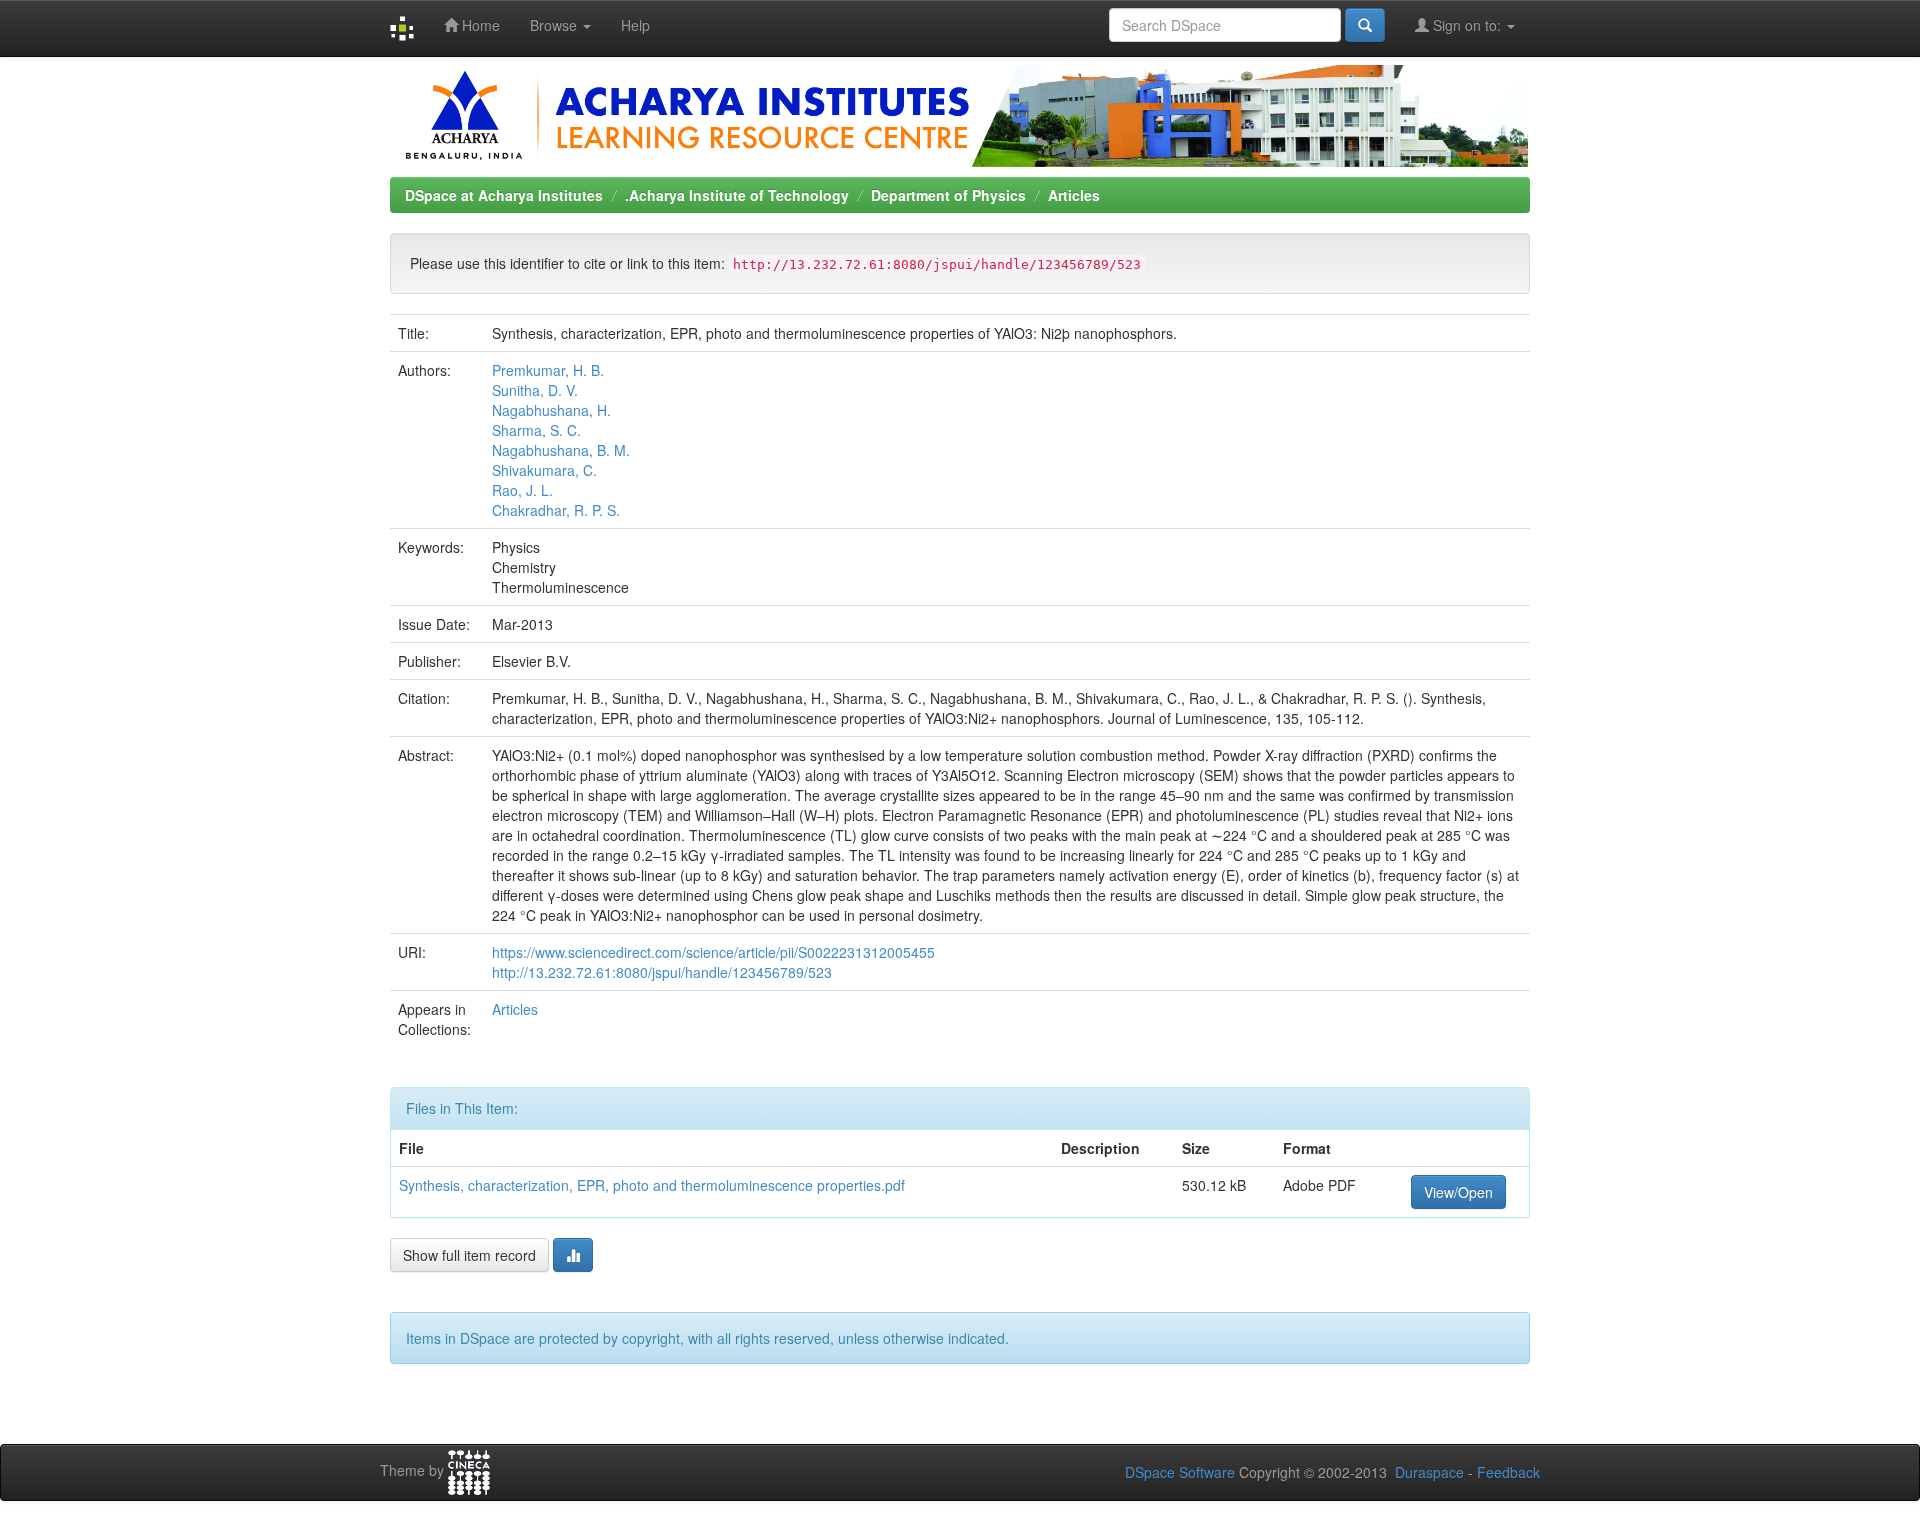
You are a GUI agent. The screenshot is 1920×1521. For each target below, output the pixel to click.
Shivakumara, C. (544, 470)
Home (479, 25)
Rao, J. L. (522, 490)
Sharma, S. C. (536, 430)
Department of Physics (948, 195)
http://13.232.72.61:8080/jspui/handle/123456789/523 (662, 972)
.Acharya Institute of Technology (737, 195)
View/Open (1458, 1192)
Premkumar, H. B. (548, 370)
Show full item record (469, 1255)
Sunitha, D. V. (535, 390)
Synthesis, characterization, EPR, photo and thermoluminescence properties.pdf (652, 1185)
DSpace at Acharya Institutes (504, 195)
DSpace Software (1180, 1472)
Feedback (1508, 1472)
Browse (555, 25)
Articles (1074, 195)
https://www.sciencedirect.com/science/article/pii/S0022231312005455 (713, 952)
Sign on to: (1467, 25)
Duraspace (1429, 1472)
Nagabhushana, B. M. (561, 450)
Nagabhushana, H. (551, 410)
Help (635, 25)
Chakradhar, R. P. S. (556, 510)
